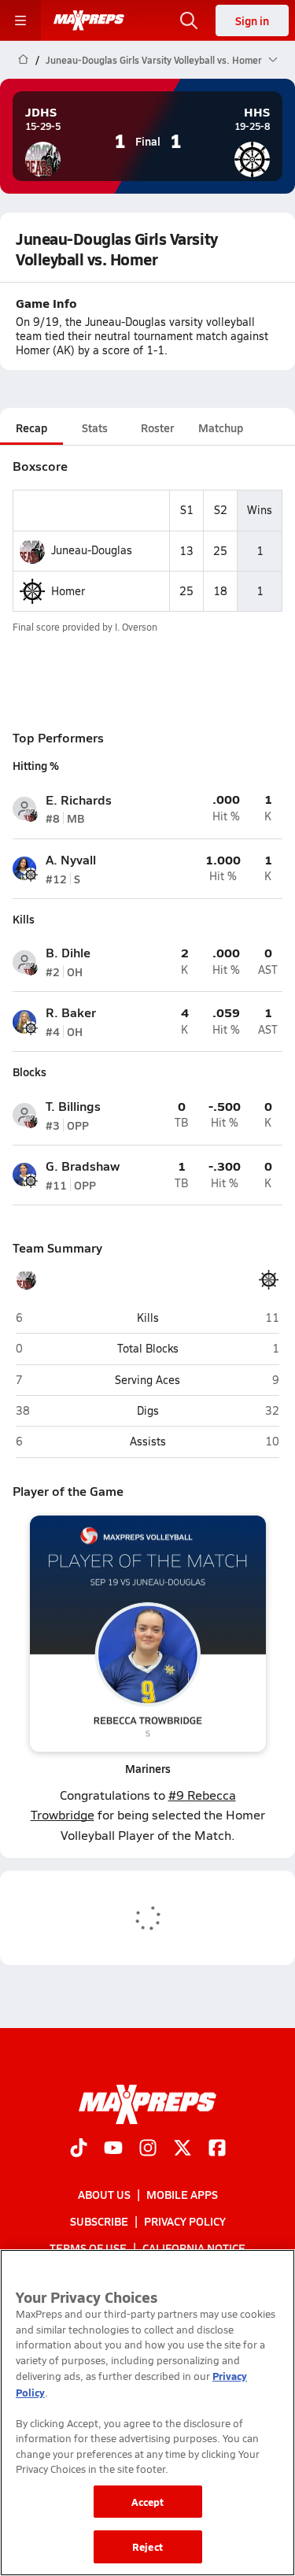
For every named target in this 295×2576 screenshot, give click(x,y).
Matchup (221, 427)
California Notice (194, 2248)
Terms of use (88, 2248)
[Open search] (189, 20)
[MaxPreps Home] (89, 20)
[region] (147, 2413)
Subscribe (99, 2221)
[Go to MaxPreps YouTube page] (113, 2149)
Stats (95, 427)
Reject (147, 2546)
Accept (148, 2502)
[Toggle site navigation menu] (20, 20)
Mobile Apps (182, 2193)
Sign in (252, 20)
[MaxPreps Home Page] (23, 60)
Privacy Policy (185, 2221)
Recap (31, 427)
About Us (104, 2193)
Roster (157, 427)
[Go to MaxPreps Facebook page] (217, 2149)
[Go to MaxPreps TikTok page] (79, 2149)
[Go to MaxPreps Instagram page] (148, 2149)
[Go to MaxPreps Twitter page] (183, 2149)
